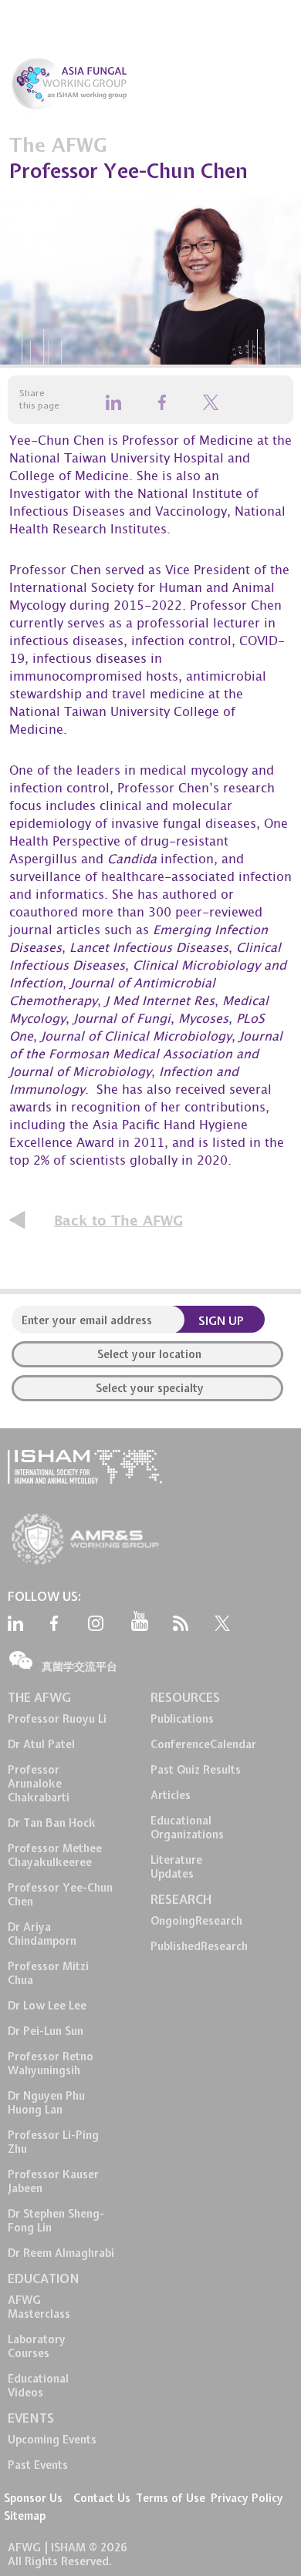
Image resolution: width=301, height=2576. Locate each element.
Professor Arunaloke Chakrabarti (39, 1784)
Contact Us (102, 2498)
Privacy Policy (247, 2498)
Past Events (38, 2465)
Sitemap (25, 2516)
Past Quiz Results (196, 1770)
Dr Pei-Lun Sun (46, 2031)
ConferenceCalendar (203, 1744)
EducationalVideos (38, 2386)
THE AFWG (39, 1697)
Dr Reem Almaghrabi (61, 2253)
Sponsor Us (33, 2498)
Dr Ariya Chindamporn (42, 1934)
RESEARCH (181, 1899)
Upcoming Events (52, 2440)
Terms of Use (171, 2498)
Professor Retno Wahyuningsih (51, 2063)
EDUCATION (44, 2278)
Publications (182, 1719)
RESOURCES (185, 1697)
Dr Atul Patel (41, 1744)
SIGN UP (221, 1321)
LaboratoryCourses (37, 2346)
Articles (171, 1795)
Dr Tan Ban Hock (52, 1823)
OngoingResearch (196, 1921)
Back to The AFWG (118, 1221)
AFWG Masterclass (39, 2307)
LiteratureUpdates (176, 1867)
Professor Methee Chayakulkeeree (55, 1855)
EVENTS (31, 2418)
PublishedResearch (199, 1946)
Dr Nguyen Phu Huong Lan (46, 2103)
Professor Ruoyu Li (57, 1719)
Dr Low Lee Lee (47, 2006)
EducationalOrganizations (187, 1828)
